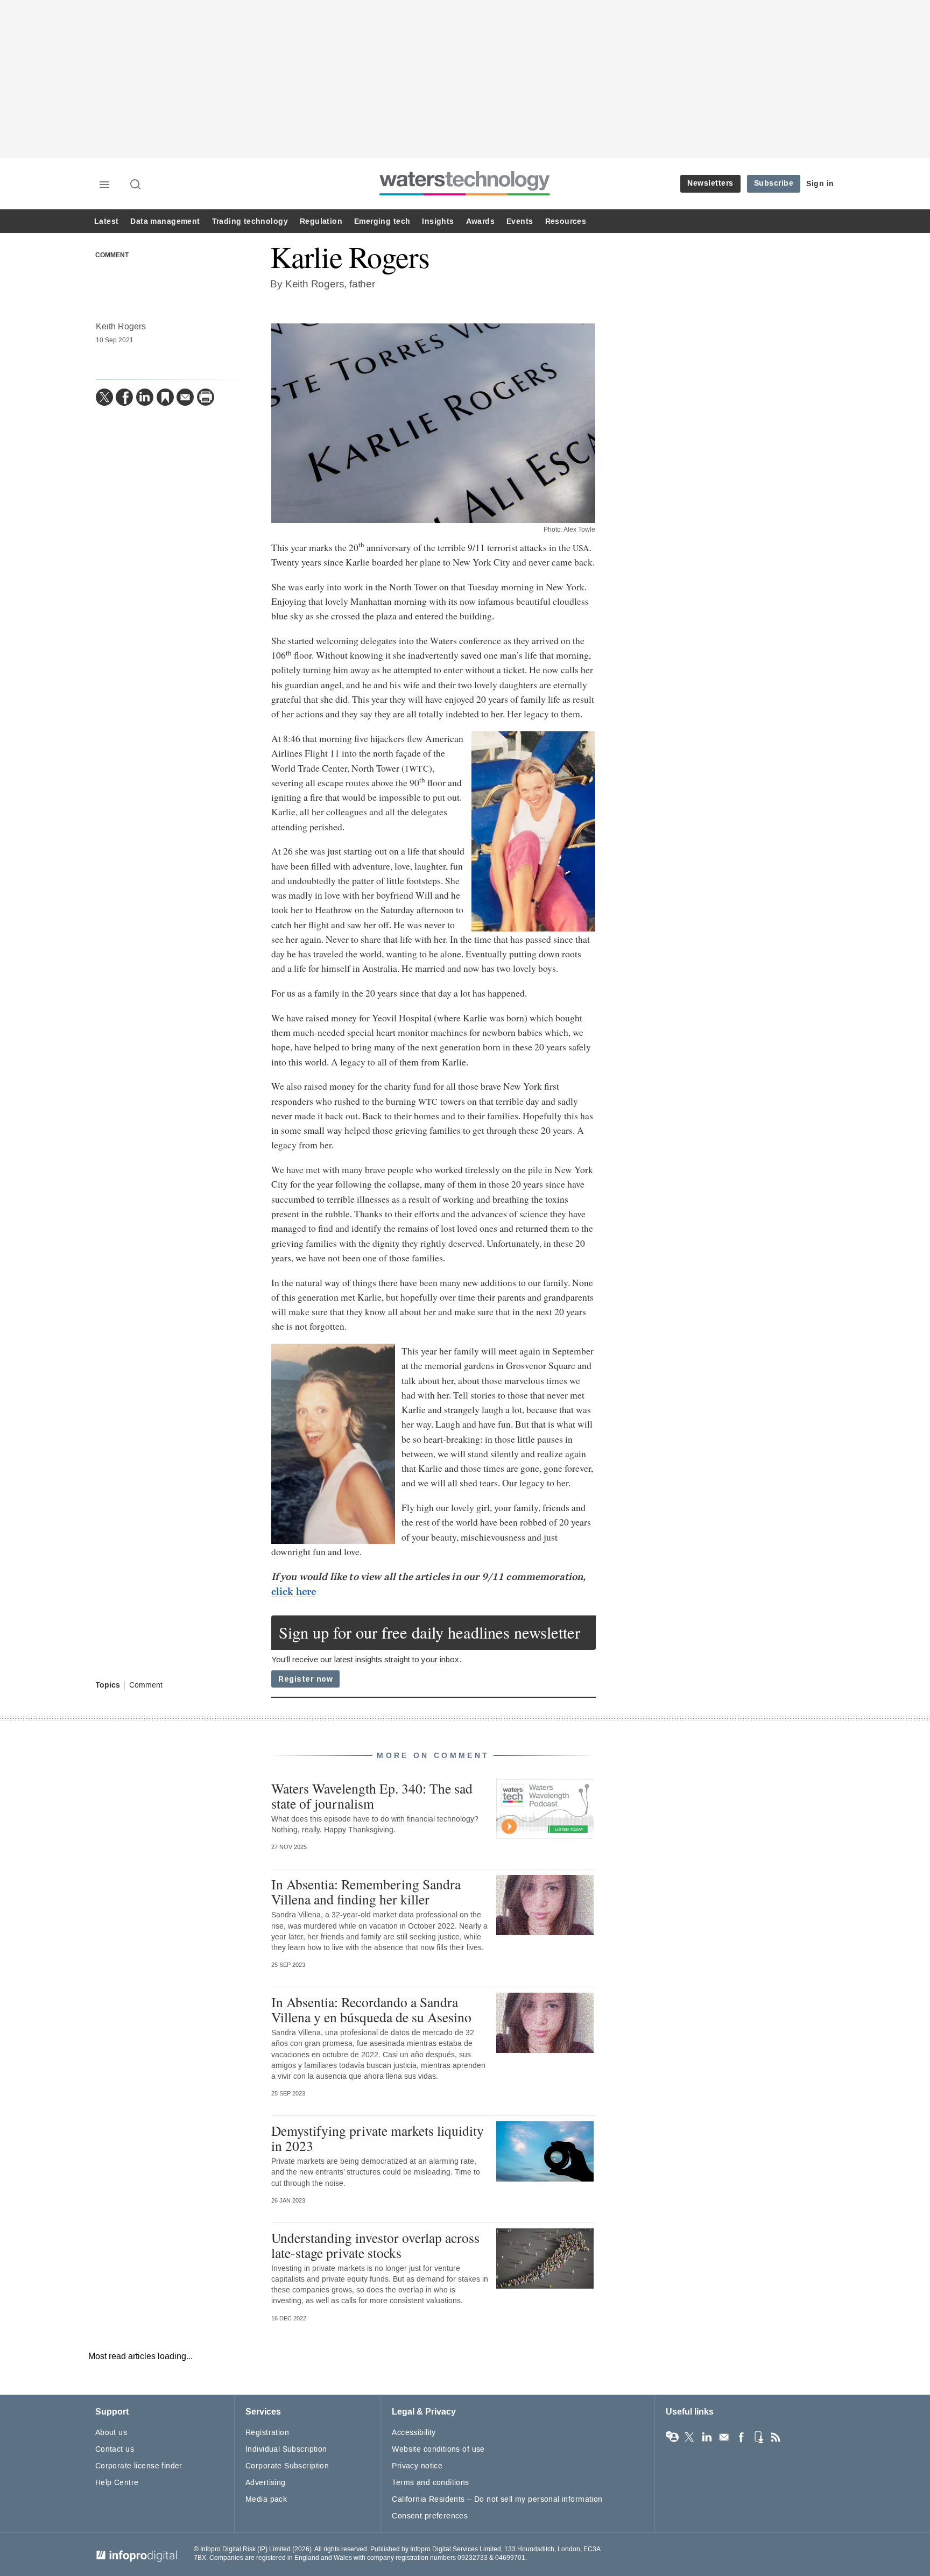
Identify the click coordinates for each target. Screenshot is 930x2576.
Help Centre (117, 2483)
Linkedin (707, 2437)
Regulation (321, 221)
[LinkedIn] (145, 397)
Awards (480, 221)
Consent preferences (430, 2516)
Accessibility (414, 2433)
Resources (566, 221)
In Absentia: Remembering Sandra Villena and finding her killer (366, 1892)
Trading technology (250, 221)
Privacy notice (417, 2466)
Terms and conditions (430, 2483)
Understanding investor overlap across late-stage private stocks (375, 2245)
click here (294, 1592)
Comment (112, 256)
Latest (106, 221)
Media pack (266, 2499)
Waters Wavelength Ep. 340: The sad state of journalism (372, 1796)
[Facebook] (124, 397)
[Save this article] (165, 397)
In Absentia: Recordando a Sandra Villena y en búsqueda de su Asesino (371, 2009)
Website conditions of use (438, 2449)
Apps (758, 2437)
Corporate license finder (139, 2466)
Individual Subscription (286, 2449)
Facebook (741, 2437)
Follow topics (672, 2437)
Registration (267, 2433)
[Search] (136, 185)
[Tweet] (104, 397)
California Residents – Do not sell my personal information (497, 2499)
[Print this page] (206, 397)
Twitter (689, 2437)
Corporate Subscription (287, 2466)
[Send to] (185, 397)
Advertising (266, 2483)
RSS (776, 2437)
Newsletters (710, 183)
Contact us (115, 2449)
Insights (438, 221)
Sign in (820, 184)
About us (111, 2433)
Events (520, 221)
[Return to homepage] (465, 195)
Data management (165, 221)
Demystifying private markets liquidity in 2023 (378, 2138)
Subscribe (774, 183)
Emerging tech (382, 221)
